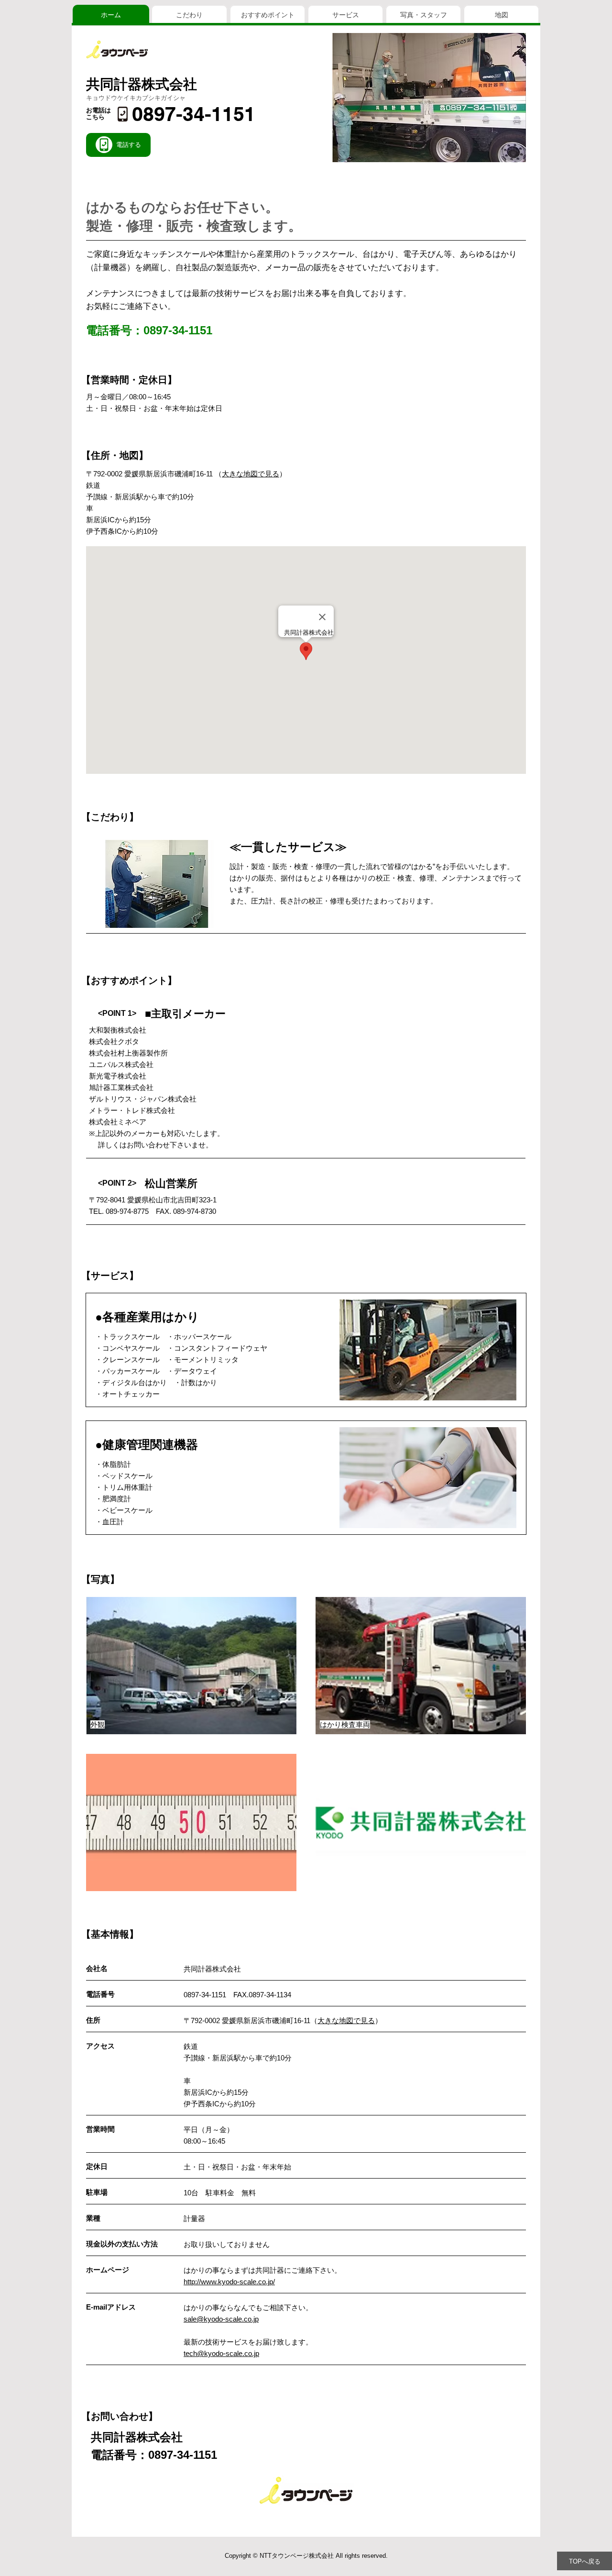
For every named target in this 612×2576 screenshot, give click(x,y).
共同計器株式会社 (142, 84)
